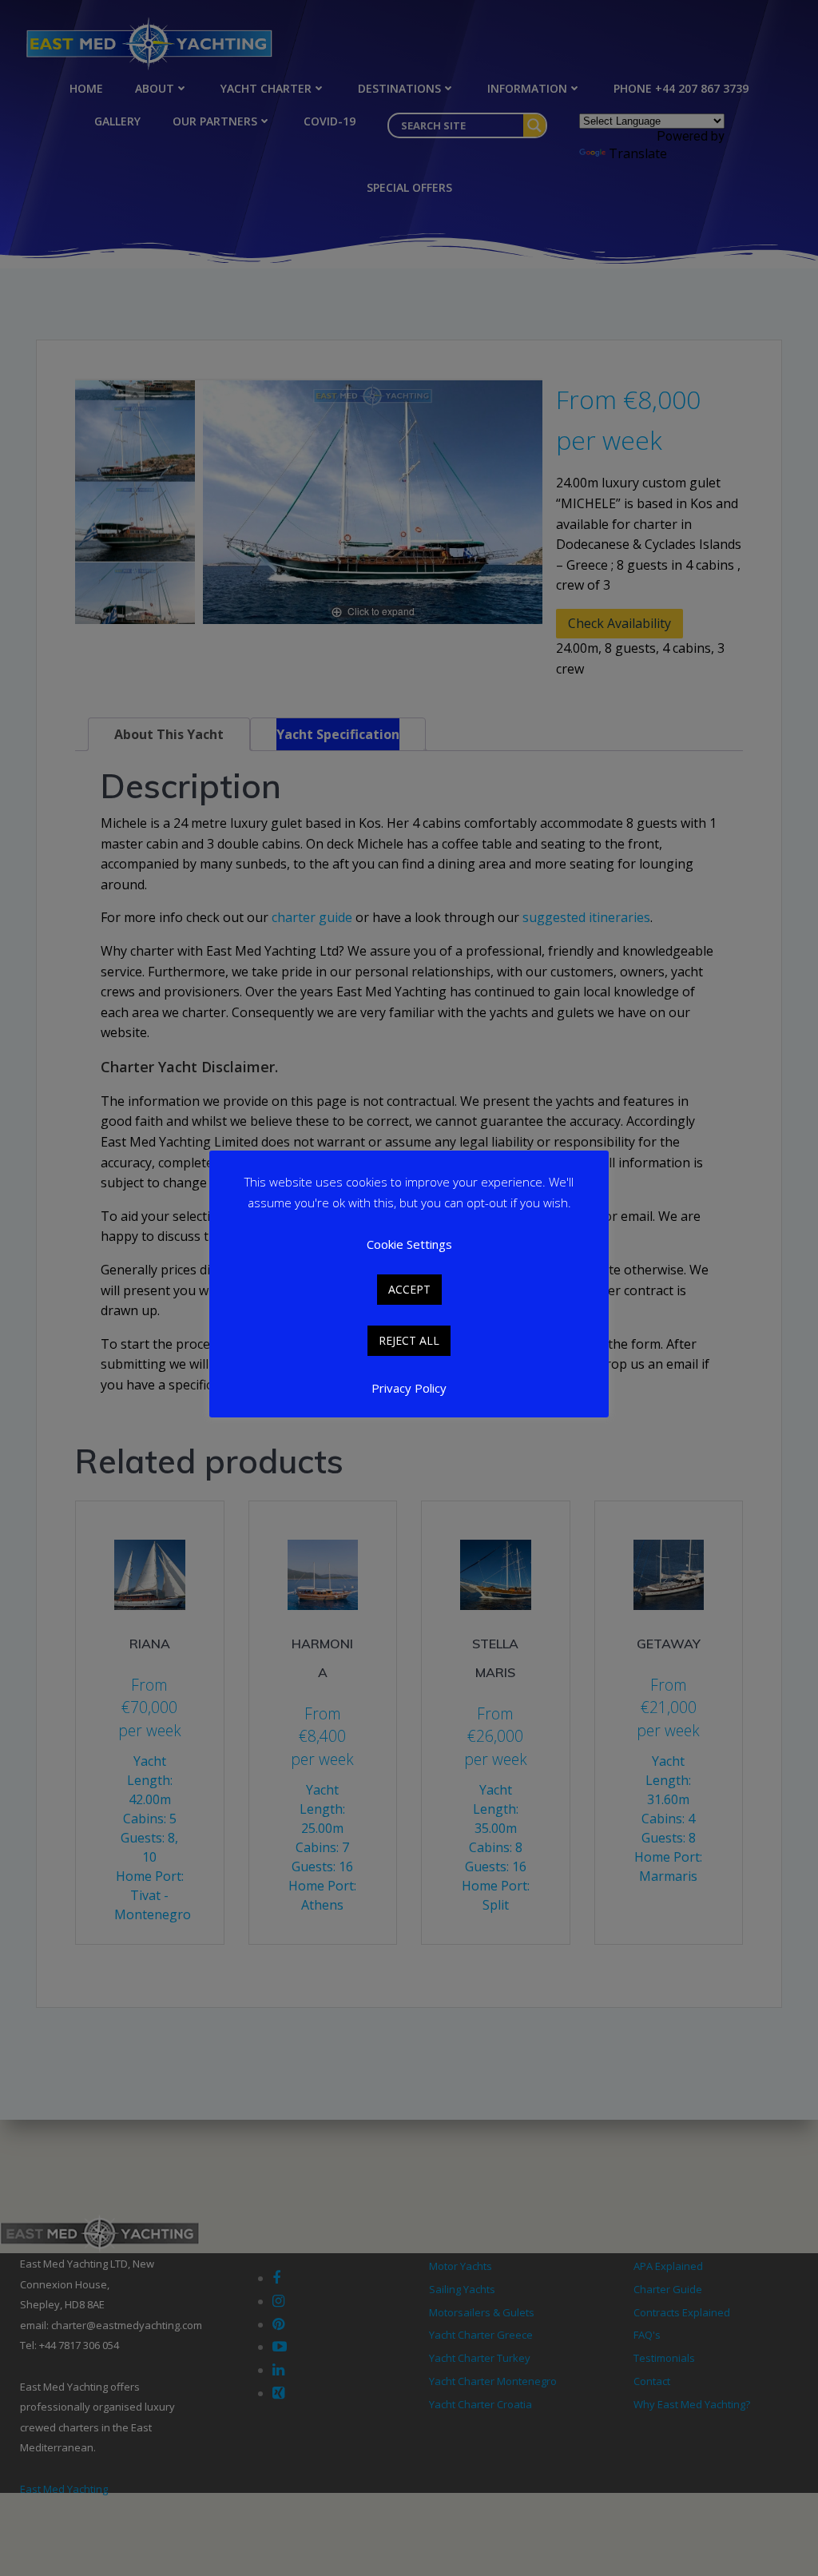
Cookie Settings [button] (409, 1244)
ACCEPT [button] (409, 1289)
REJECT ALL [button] (409, 1340)
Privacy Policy (409, 1388)
